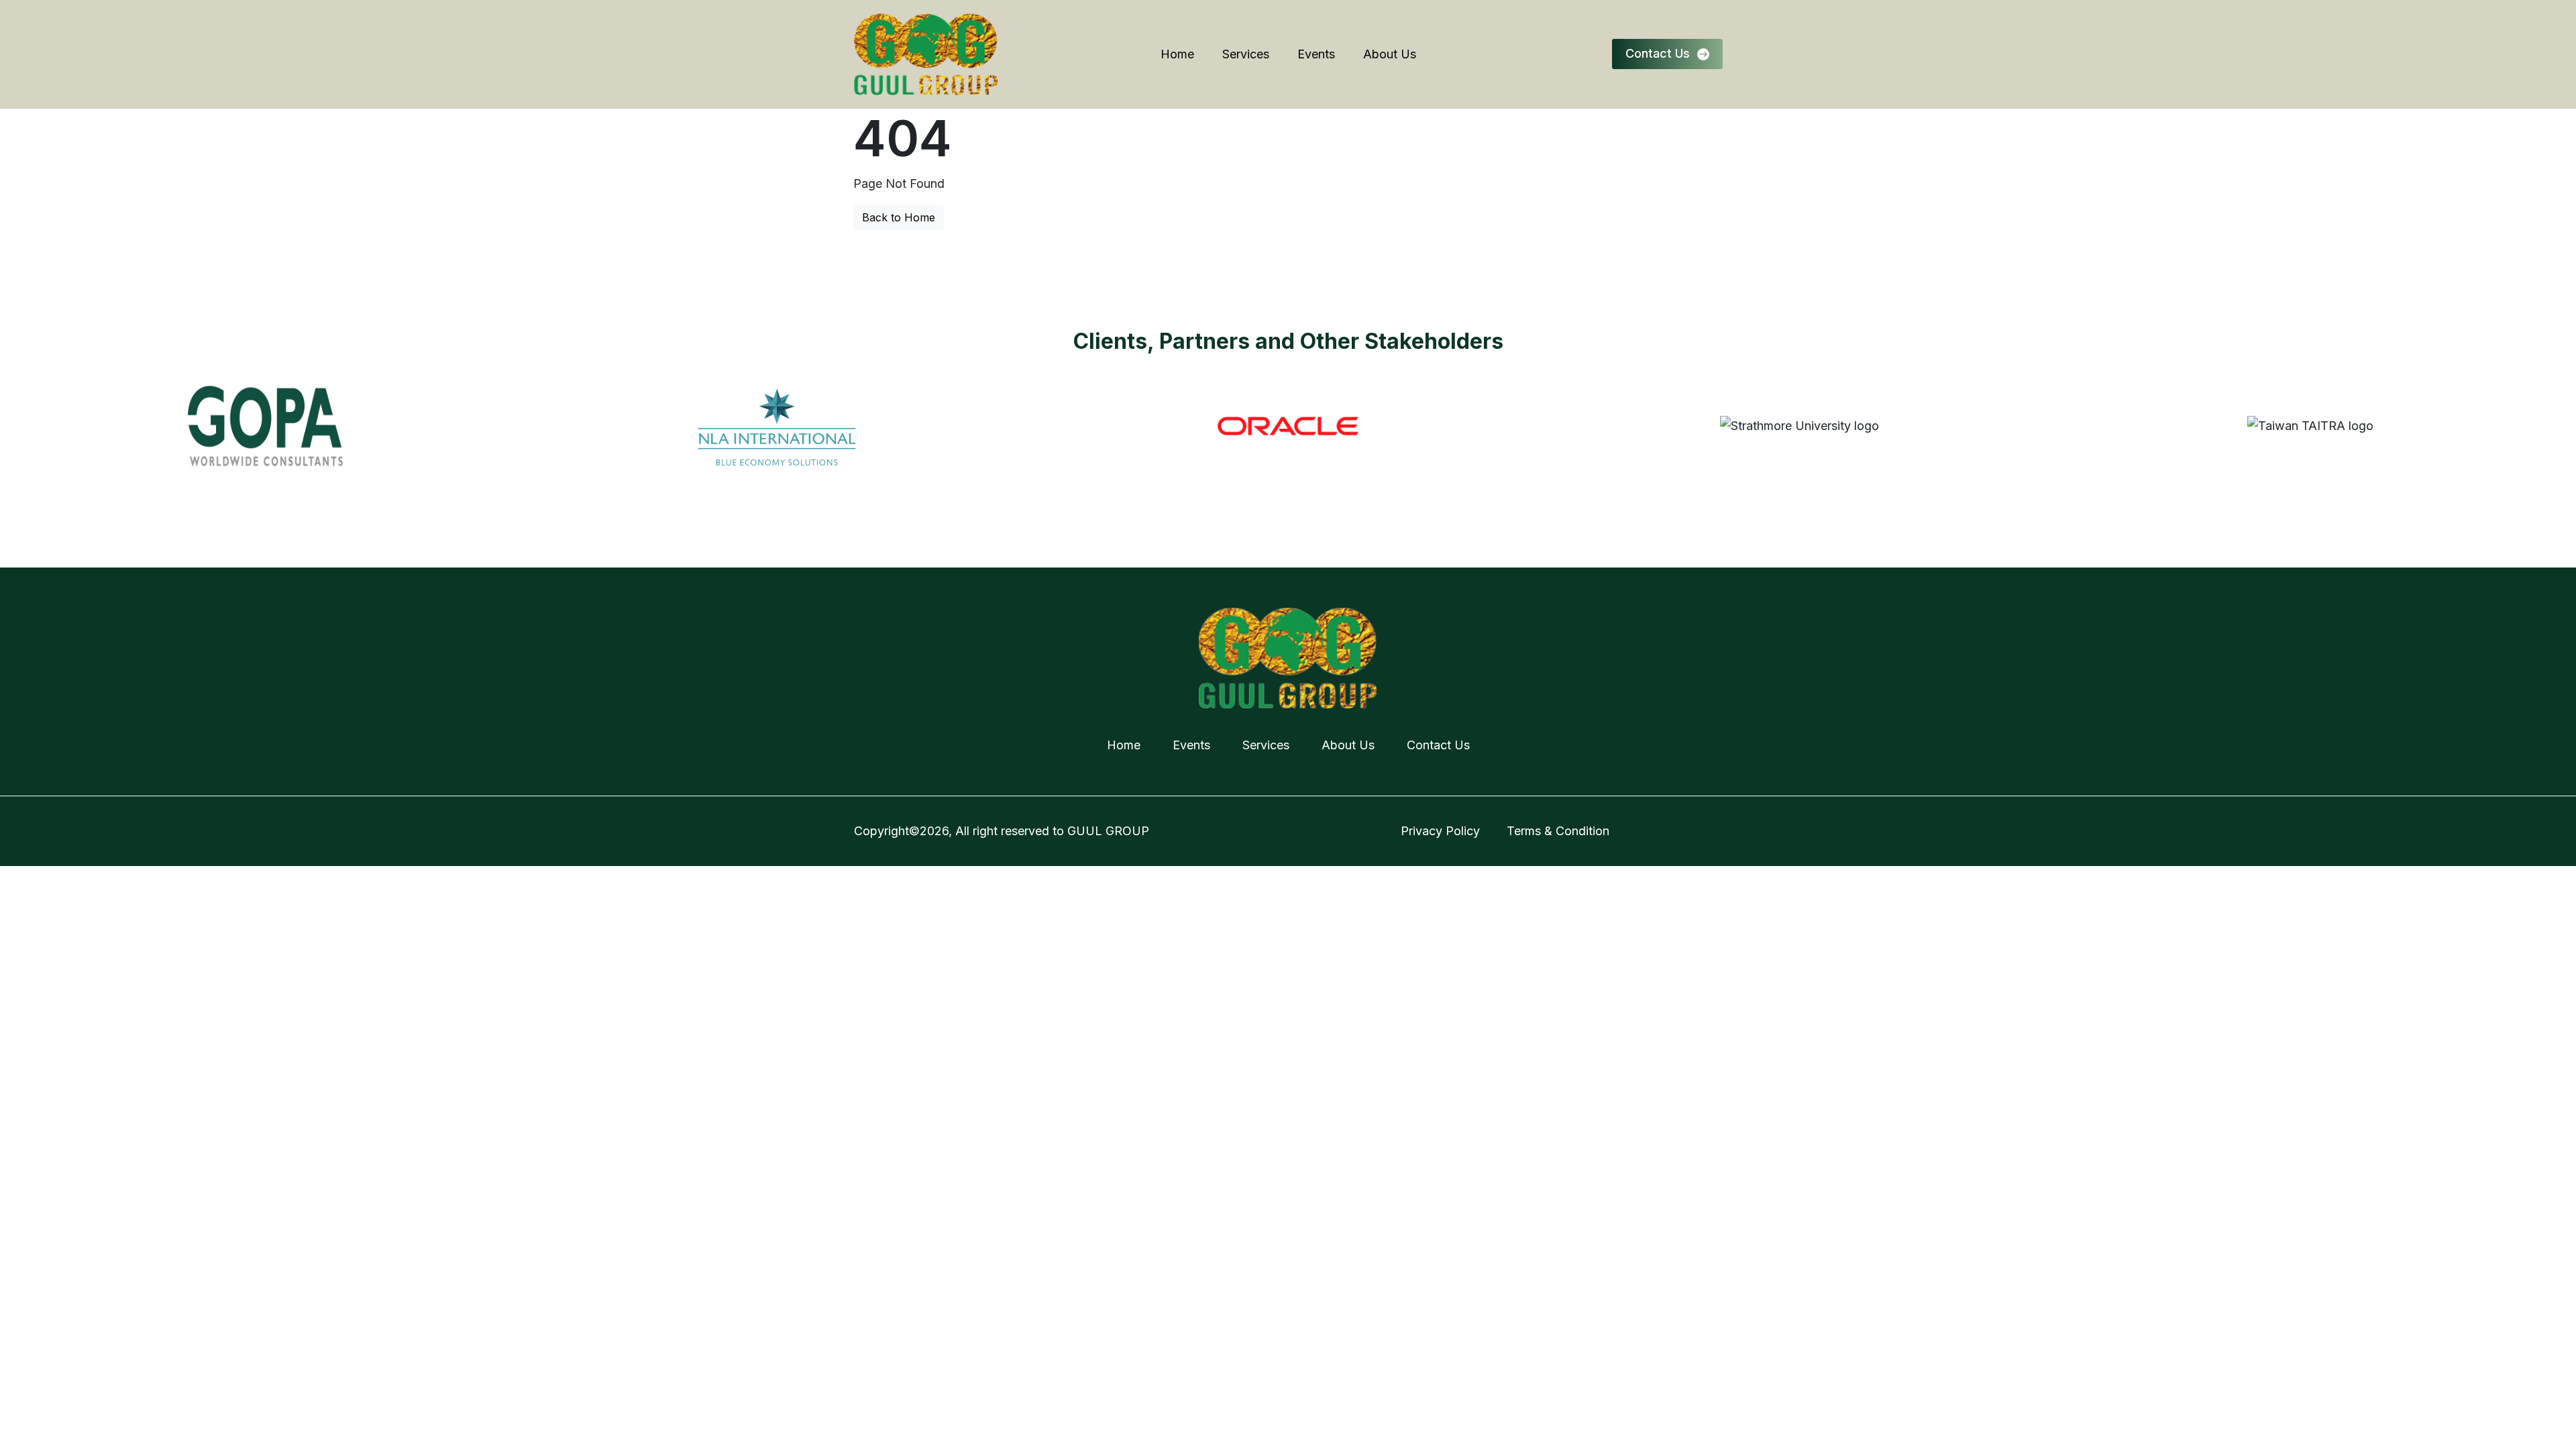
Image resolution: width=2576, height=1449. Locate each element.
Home (1177, 54)
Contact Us (1438, 745)
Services (1246, 54)
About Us (1390, 54)
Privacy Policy (1440, 831)
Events (1316, 54)
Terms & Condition (1558, 831)
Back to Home (899, 217)
